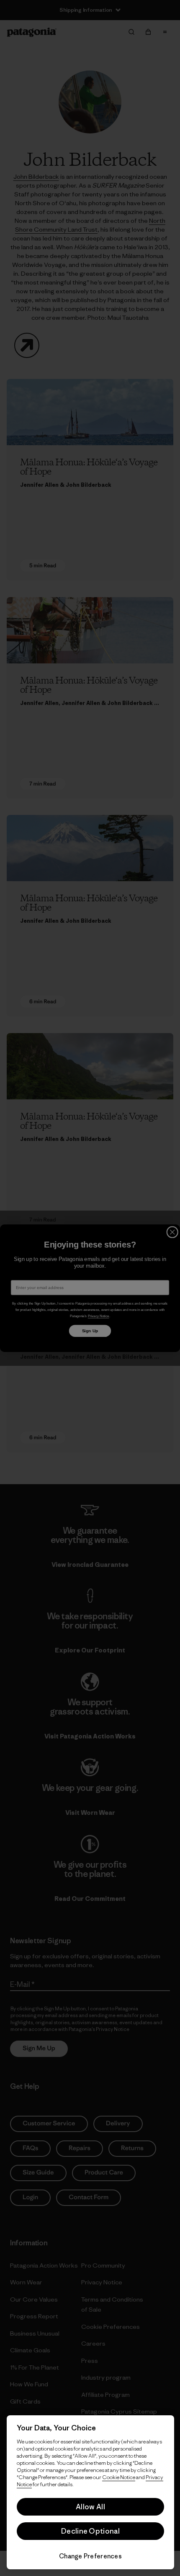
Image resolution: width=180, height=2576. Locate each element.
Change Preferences (90, 2556)
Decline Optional (90, 2531)
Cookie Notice (119, 2477)
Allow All (90, 2507)
